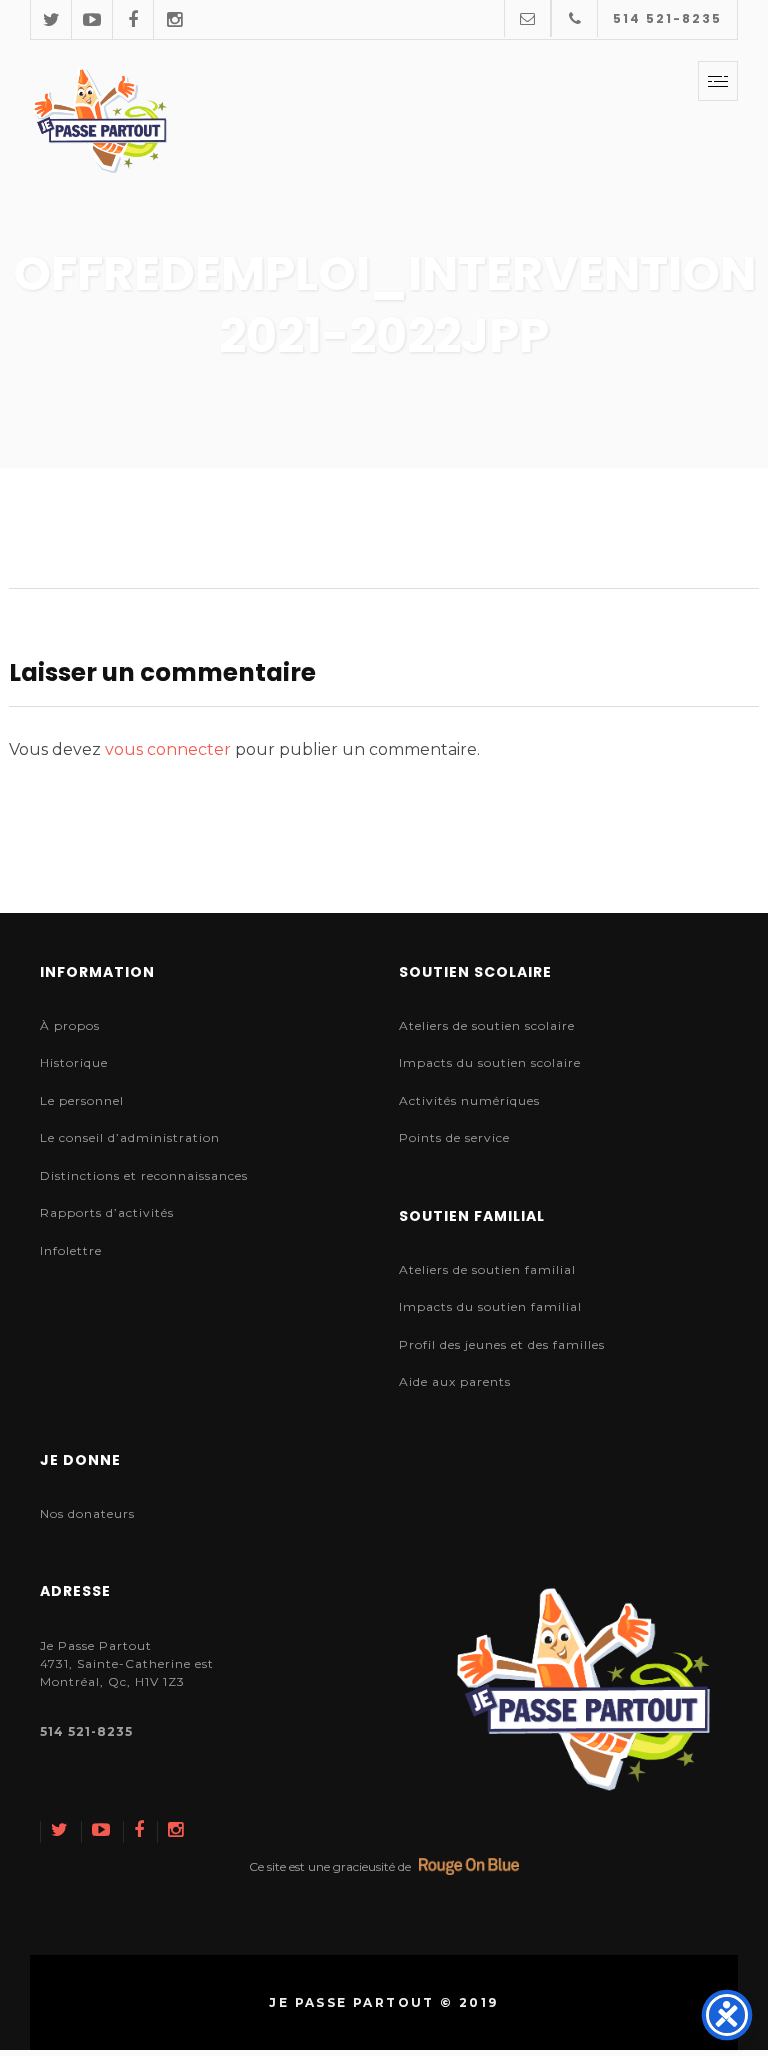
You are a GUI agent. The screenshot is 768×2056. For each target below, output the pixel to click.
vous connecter (168, 749)
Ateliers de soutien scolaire (487, 1025)
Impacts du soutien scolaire (490, 1062)
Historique (74, 1062)
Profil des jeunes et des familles (502, 1344)
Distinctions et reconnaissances (144, 1175)
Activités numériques (469, 1100)
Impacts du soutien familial (490, 1306)
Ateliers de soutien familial (487, 1269)
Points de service (454, 1137)
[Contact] (527, 18)
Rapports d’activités (107, 1212)
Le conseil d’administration (130, 1137)
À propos (70, 1025)
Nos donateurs (87, 1513)
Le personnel (82, 1100)
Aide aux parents (455, 1381)
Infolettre (71, 1250)
